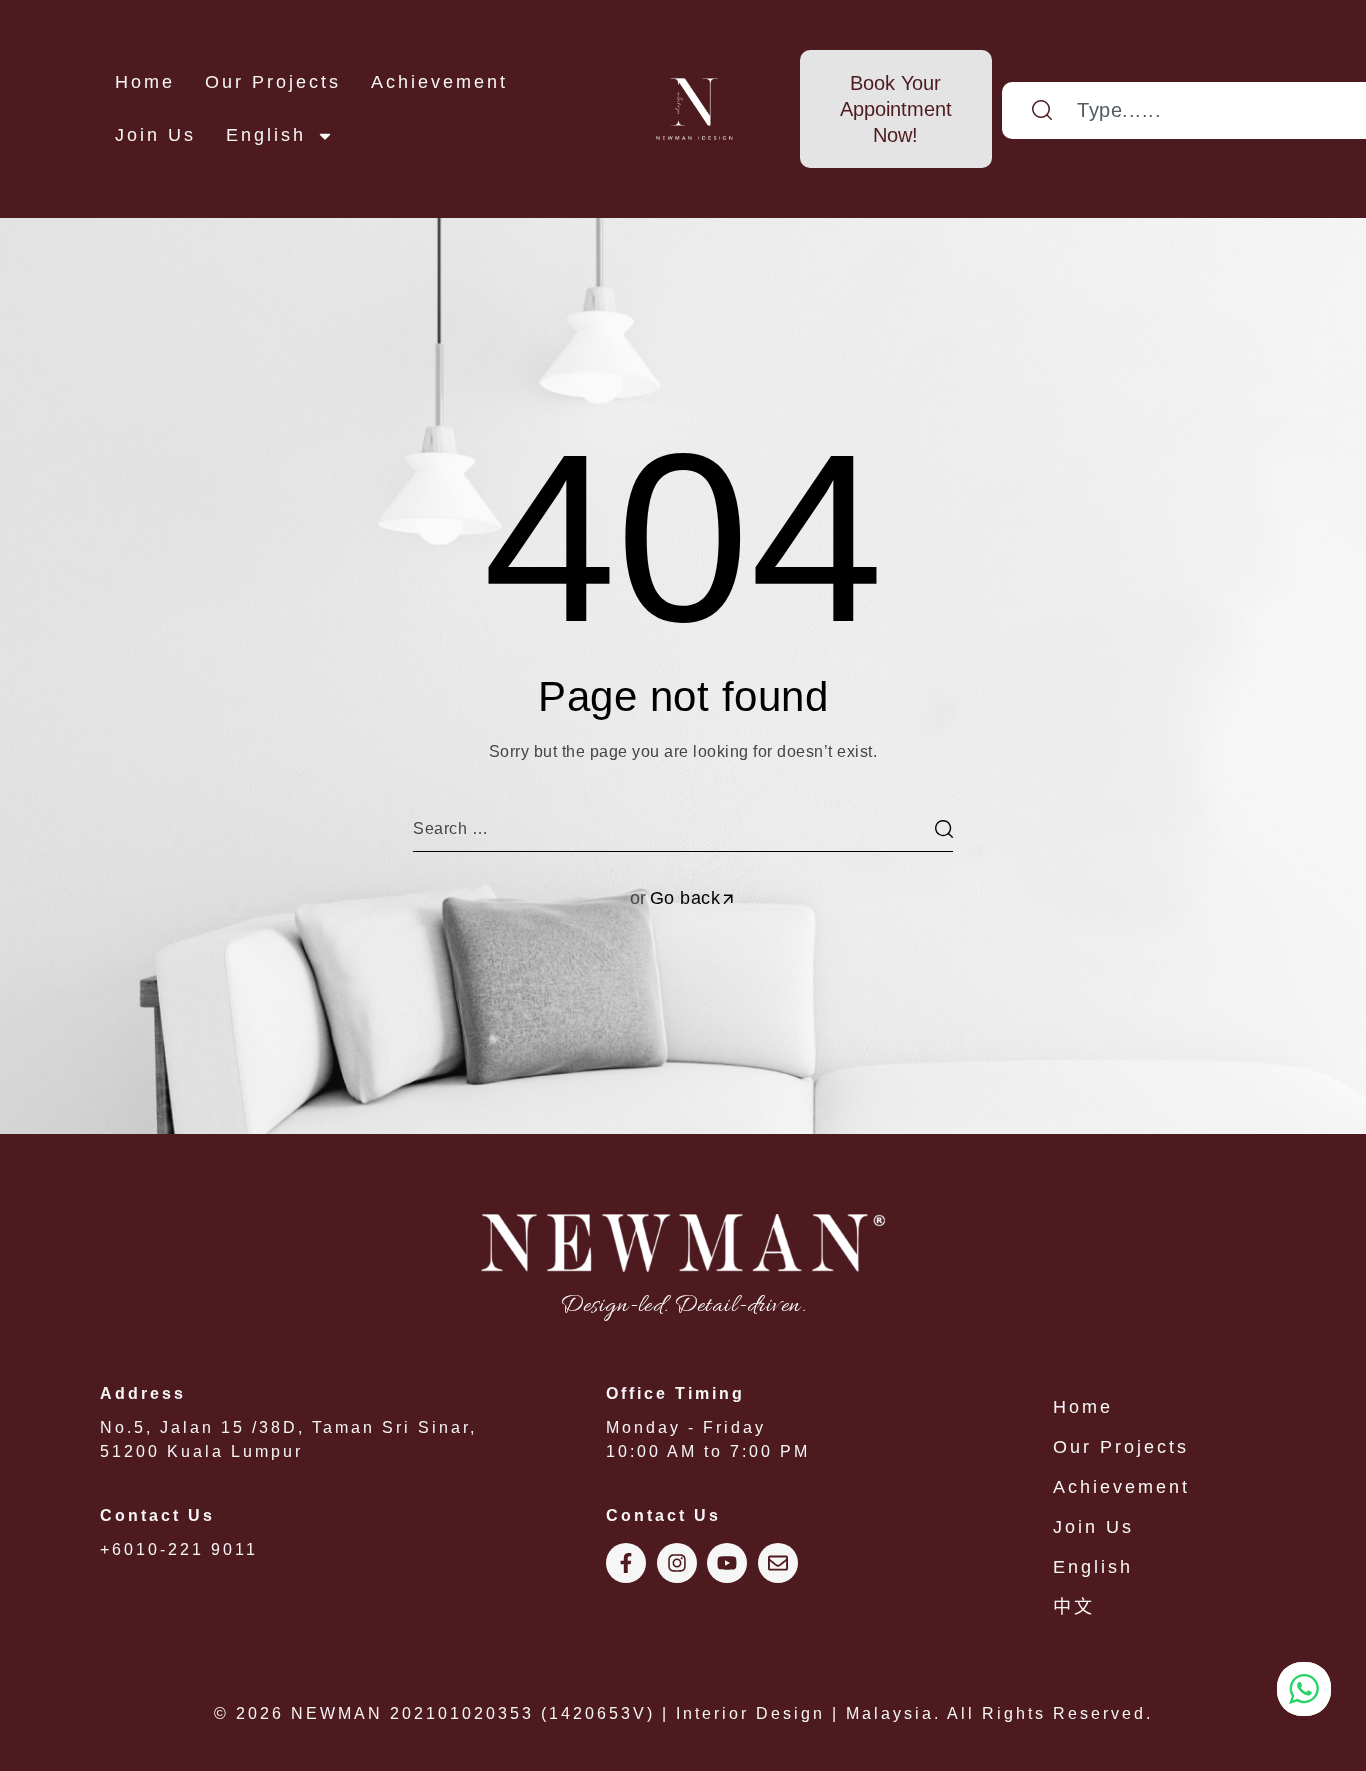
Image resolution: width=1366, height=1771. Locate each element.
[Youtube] (727, 1563)
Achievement (439, 82)
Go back (685, 898)
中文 (1074, 1607)
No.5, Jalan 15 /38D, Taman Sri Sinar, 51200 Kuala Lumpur (288, 1422)
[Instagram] (677, 1563)
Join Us (155, 135)
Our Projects (273, 82)
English (266, 135)
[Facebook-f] (626, 1563)
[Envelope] (778, 1563)
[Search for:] (683, 828)
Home (145, 82)
